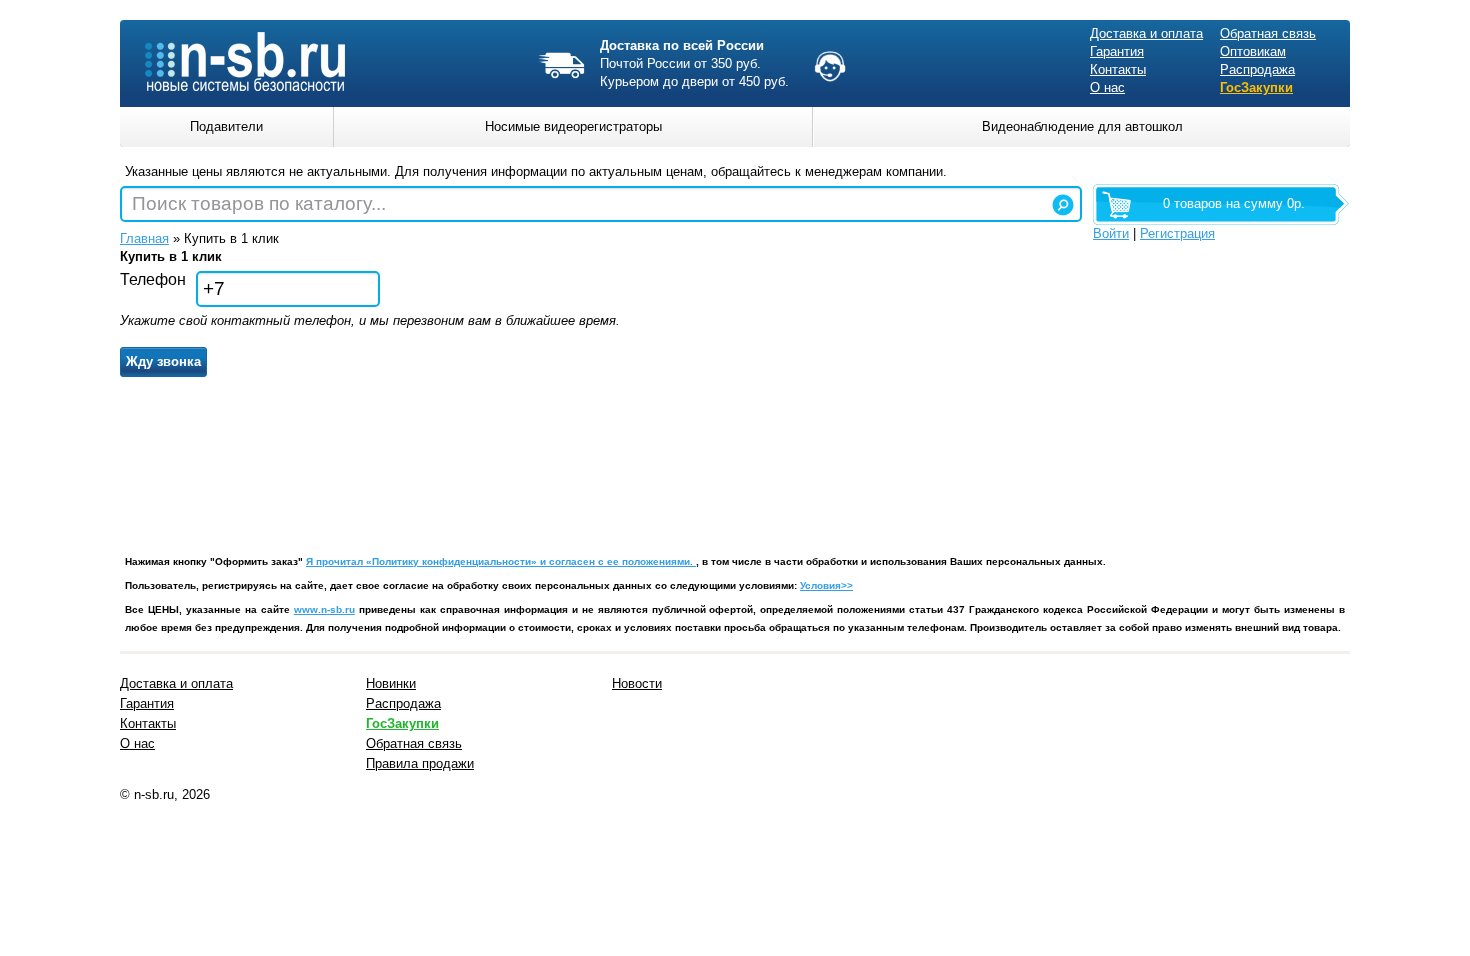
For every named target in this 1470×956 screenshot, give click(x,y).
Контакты (1118, 69)
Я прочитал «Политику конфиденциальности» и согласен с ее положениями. (501, 561)
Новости (637, 683)
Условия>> (826, 585)
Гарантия (1117, 51)
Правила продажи (420, 763)
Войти (1111, 233)
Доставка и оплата (1146, 33)
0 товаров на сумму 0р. (1234, 203)
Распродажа (1257, 69)
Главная (144, 238)
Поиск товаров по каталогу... (259, 203)
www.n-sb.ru (324, 609)
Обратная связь (1268, 33)
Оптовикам (1253, 51)
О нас (1107, 87)
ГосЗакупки (1256, 87)
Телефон (153, 279)
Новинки (391, 683)
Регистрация (1177, 233)
